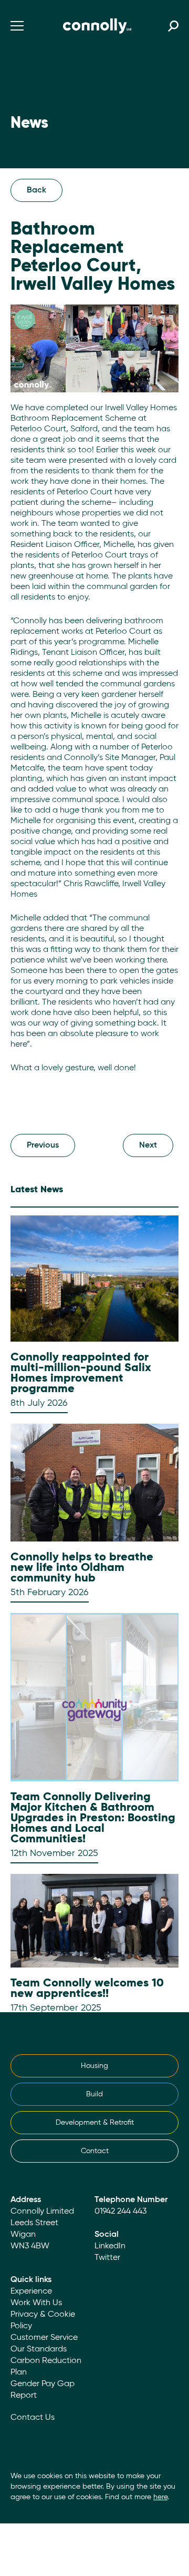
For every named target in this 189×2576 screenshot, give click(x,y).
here (160, 2497)
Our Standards (39, 2349)
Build (94, 2094)
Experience (31, 2291)
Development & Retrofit (95, 2123)
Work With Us (36, 2303)
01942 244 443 (120, 2212)
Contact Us (33, 2418)
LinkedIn (110, 2246)
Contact (95, 2151)
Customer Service (44, 2338)
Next (148, 1145)
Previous (43, 1145)
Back (36, 190)
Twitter (107, 2258)
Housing (94, 2066)
